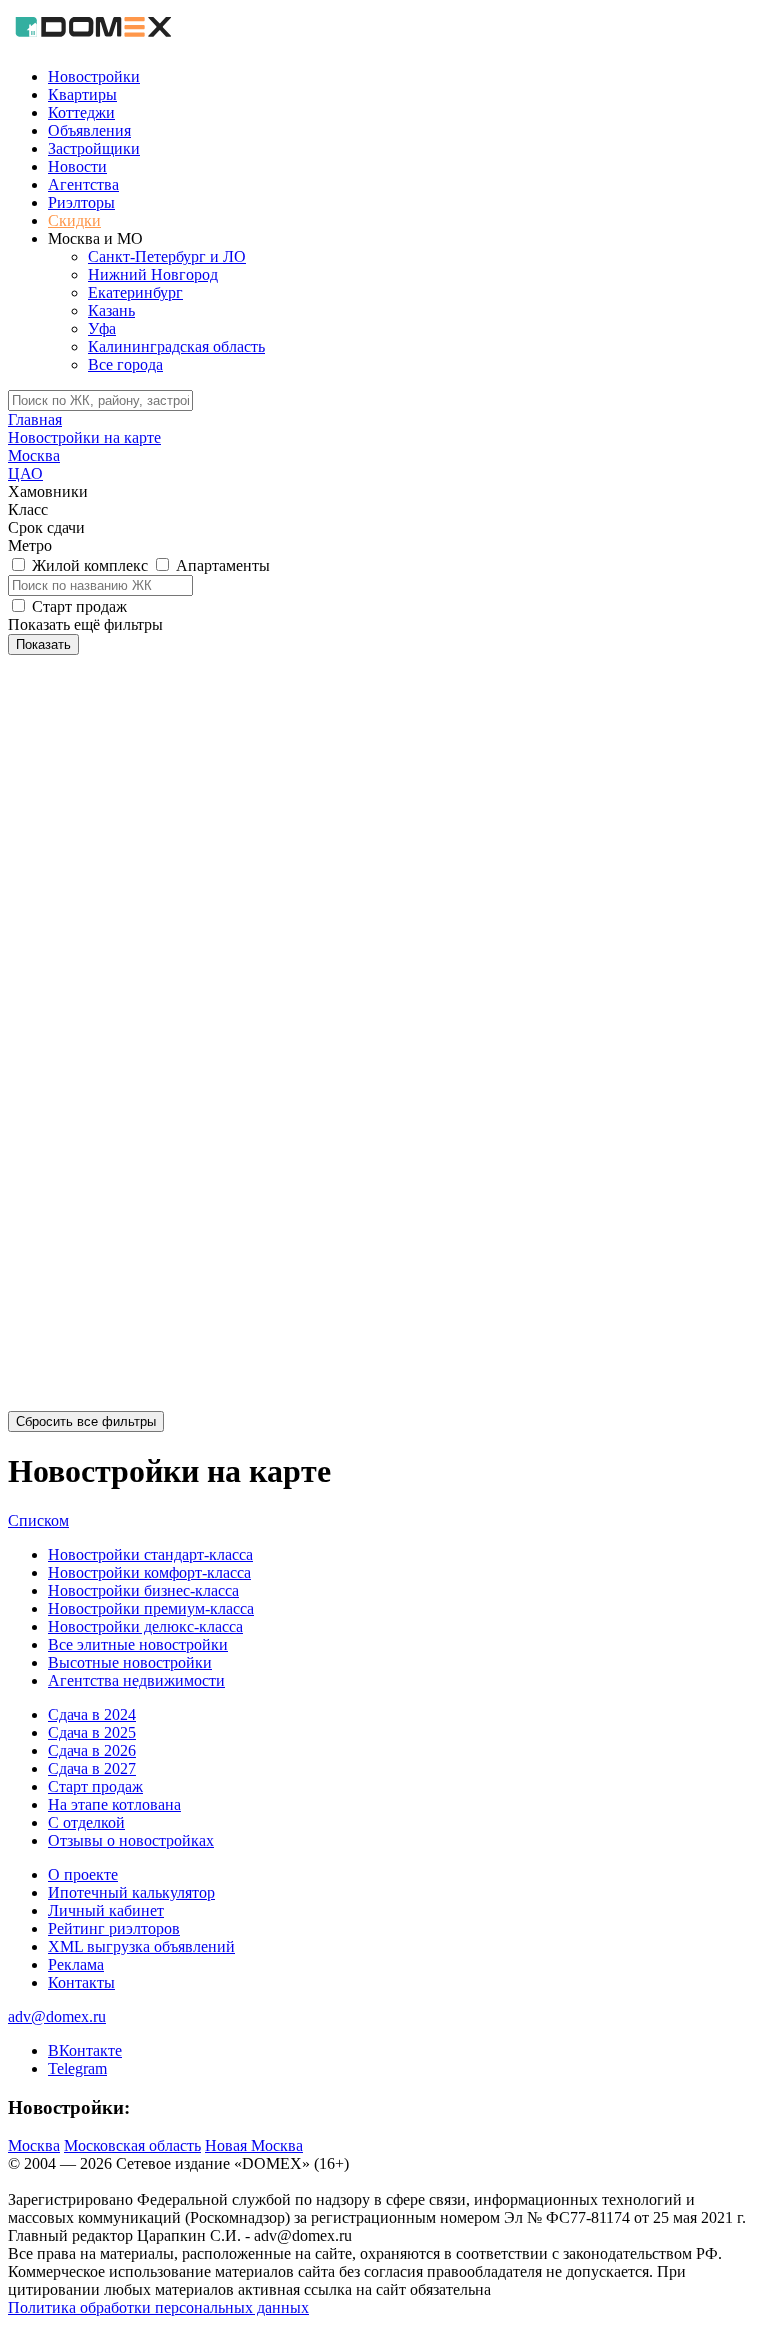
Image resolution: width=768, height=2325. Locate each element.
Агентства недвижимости (136, 1680)
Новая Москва (254, 2145)
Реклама (76, 1964)
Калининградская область (176, 346)
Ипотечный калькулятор (131, 1892)
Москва (34, 2145)
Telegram (77, 2068)
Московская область (132, 2145)
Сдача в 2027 (92, 1768)
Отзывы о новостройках (131, 1840)
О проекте (83, 1874)
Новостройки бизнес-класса (143, 1590)
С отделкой (86, 1822)
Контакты (81, 1982)
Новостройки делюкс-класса (145, 1626)
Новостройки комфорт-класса (149, 1572)
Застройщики (94, 148)
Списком (38, 1520)
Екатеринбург (135, 292)
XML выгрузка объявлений (141, 1946)
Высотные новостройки (130, 1662)
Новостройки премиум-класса (151, 1608)
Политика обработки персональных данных (158, 2307)
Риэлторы (81, 202)
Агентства (83, 184)
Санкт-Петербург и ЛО (167, 256)
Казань (111, 310)
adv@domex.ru (57, 2016)
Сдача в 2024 (92, 1714)
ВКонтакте (85, 2050)
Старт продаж (95, 1786)
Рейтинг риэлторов (114, 1928)
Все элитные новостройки (138, 1644)
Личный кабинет (106, 1910)
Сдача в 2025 (92, 1732)
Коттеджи (81, 112)
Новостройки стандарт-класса (150, 1554)
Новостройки (94, 76)
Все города (125, 364)
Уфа (102, 328)
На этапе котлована (114, 1804)
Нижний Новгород (153, 274)
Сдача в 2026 (92, 1750)
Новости (77, 166)
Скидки (74, 220)
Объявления (89, 130)
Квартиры (82, 94)
